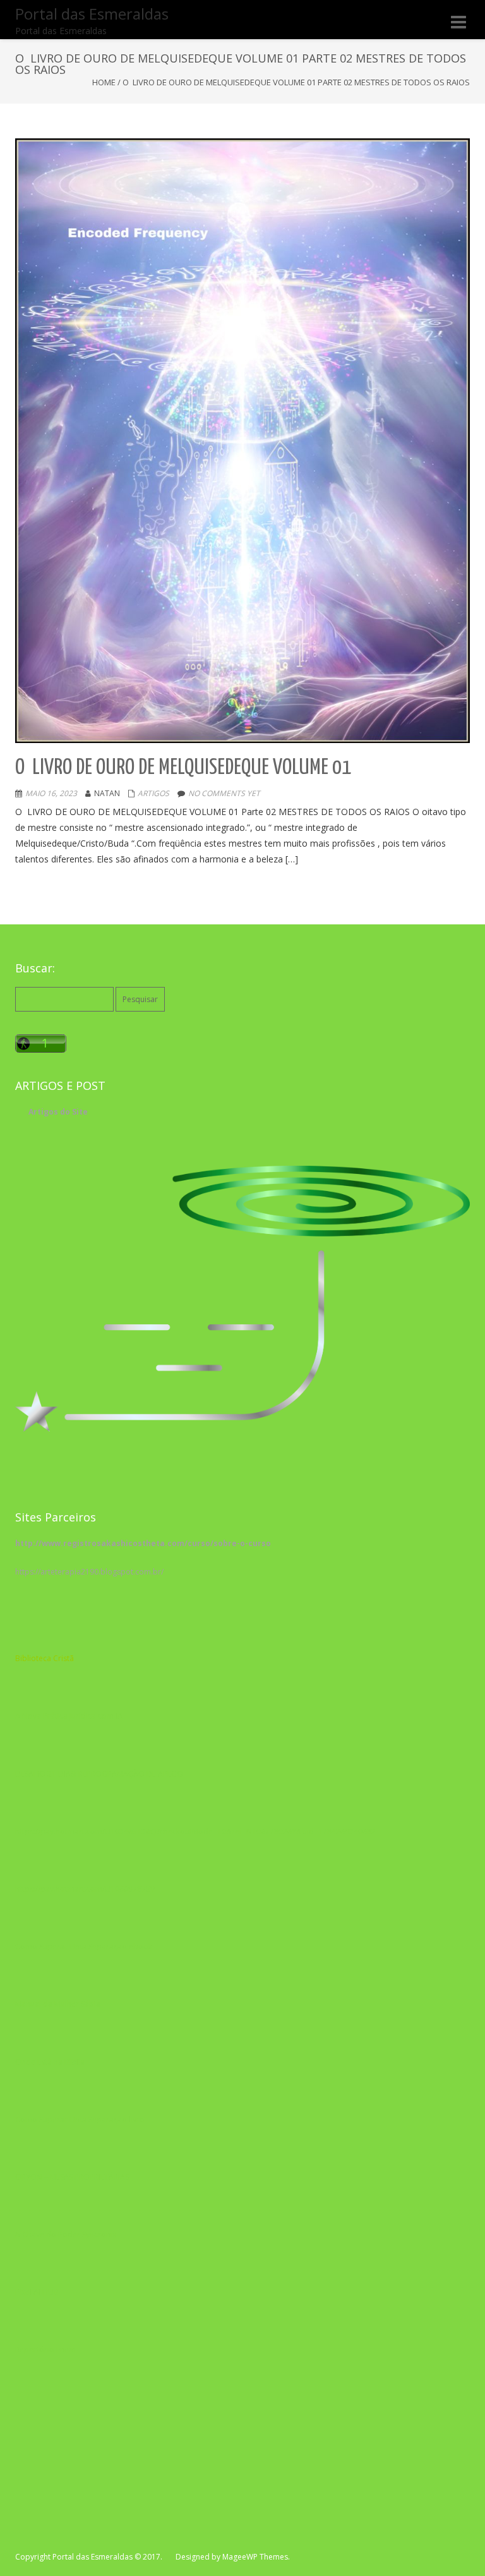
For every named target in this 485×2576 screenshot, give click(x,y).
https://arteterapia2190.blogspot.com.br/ (89, 1572)
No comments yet (224, 793)
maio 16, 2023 (51, 793)
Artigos (153, 793)
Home (104, 82)
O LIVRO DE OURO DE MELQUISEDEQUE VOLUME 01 (183, 768)
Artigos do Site (58, 1112)
